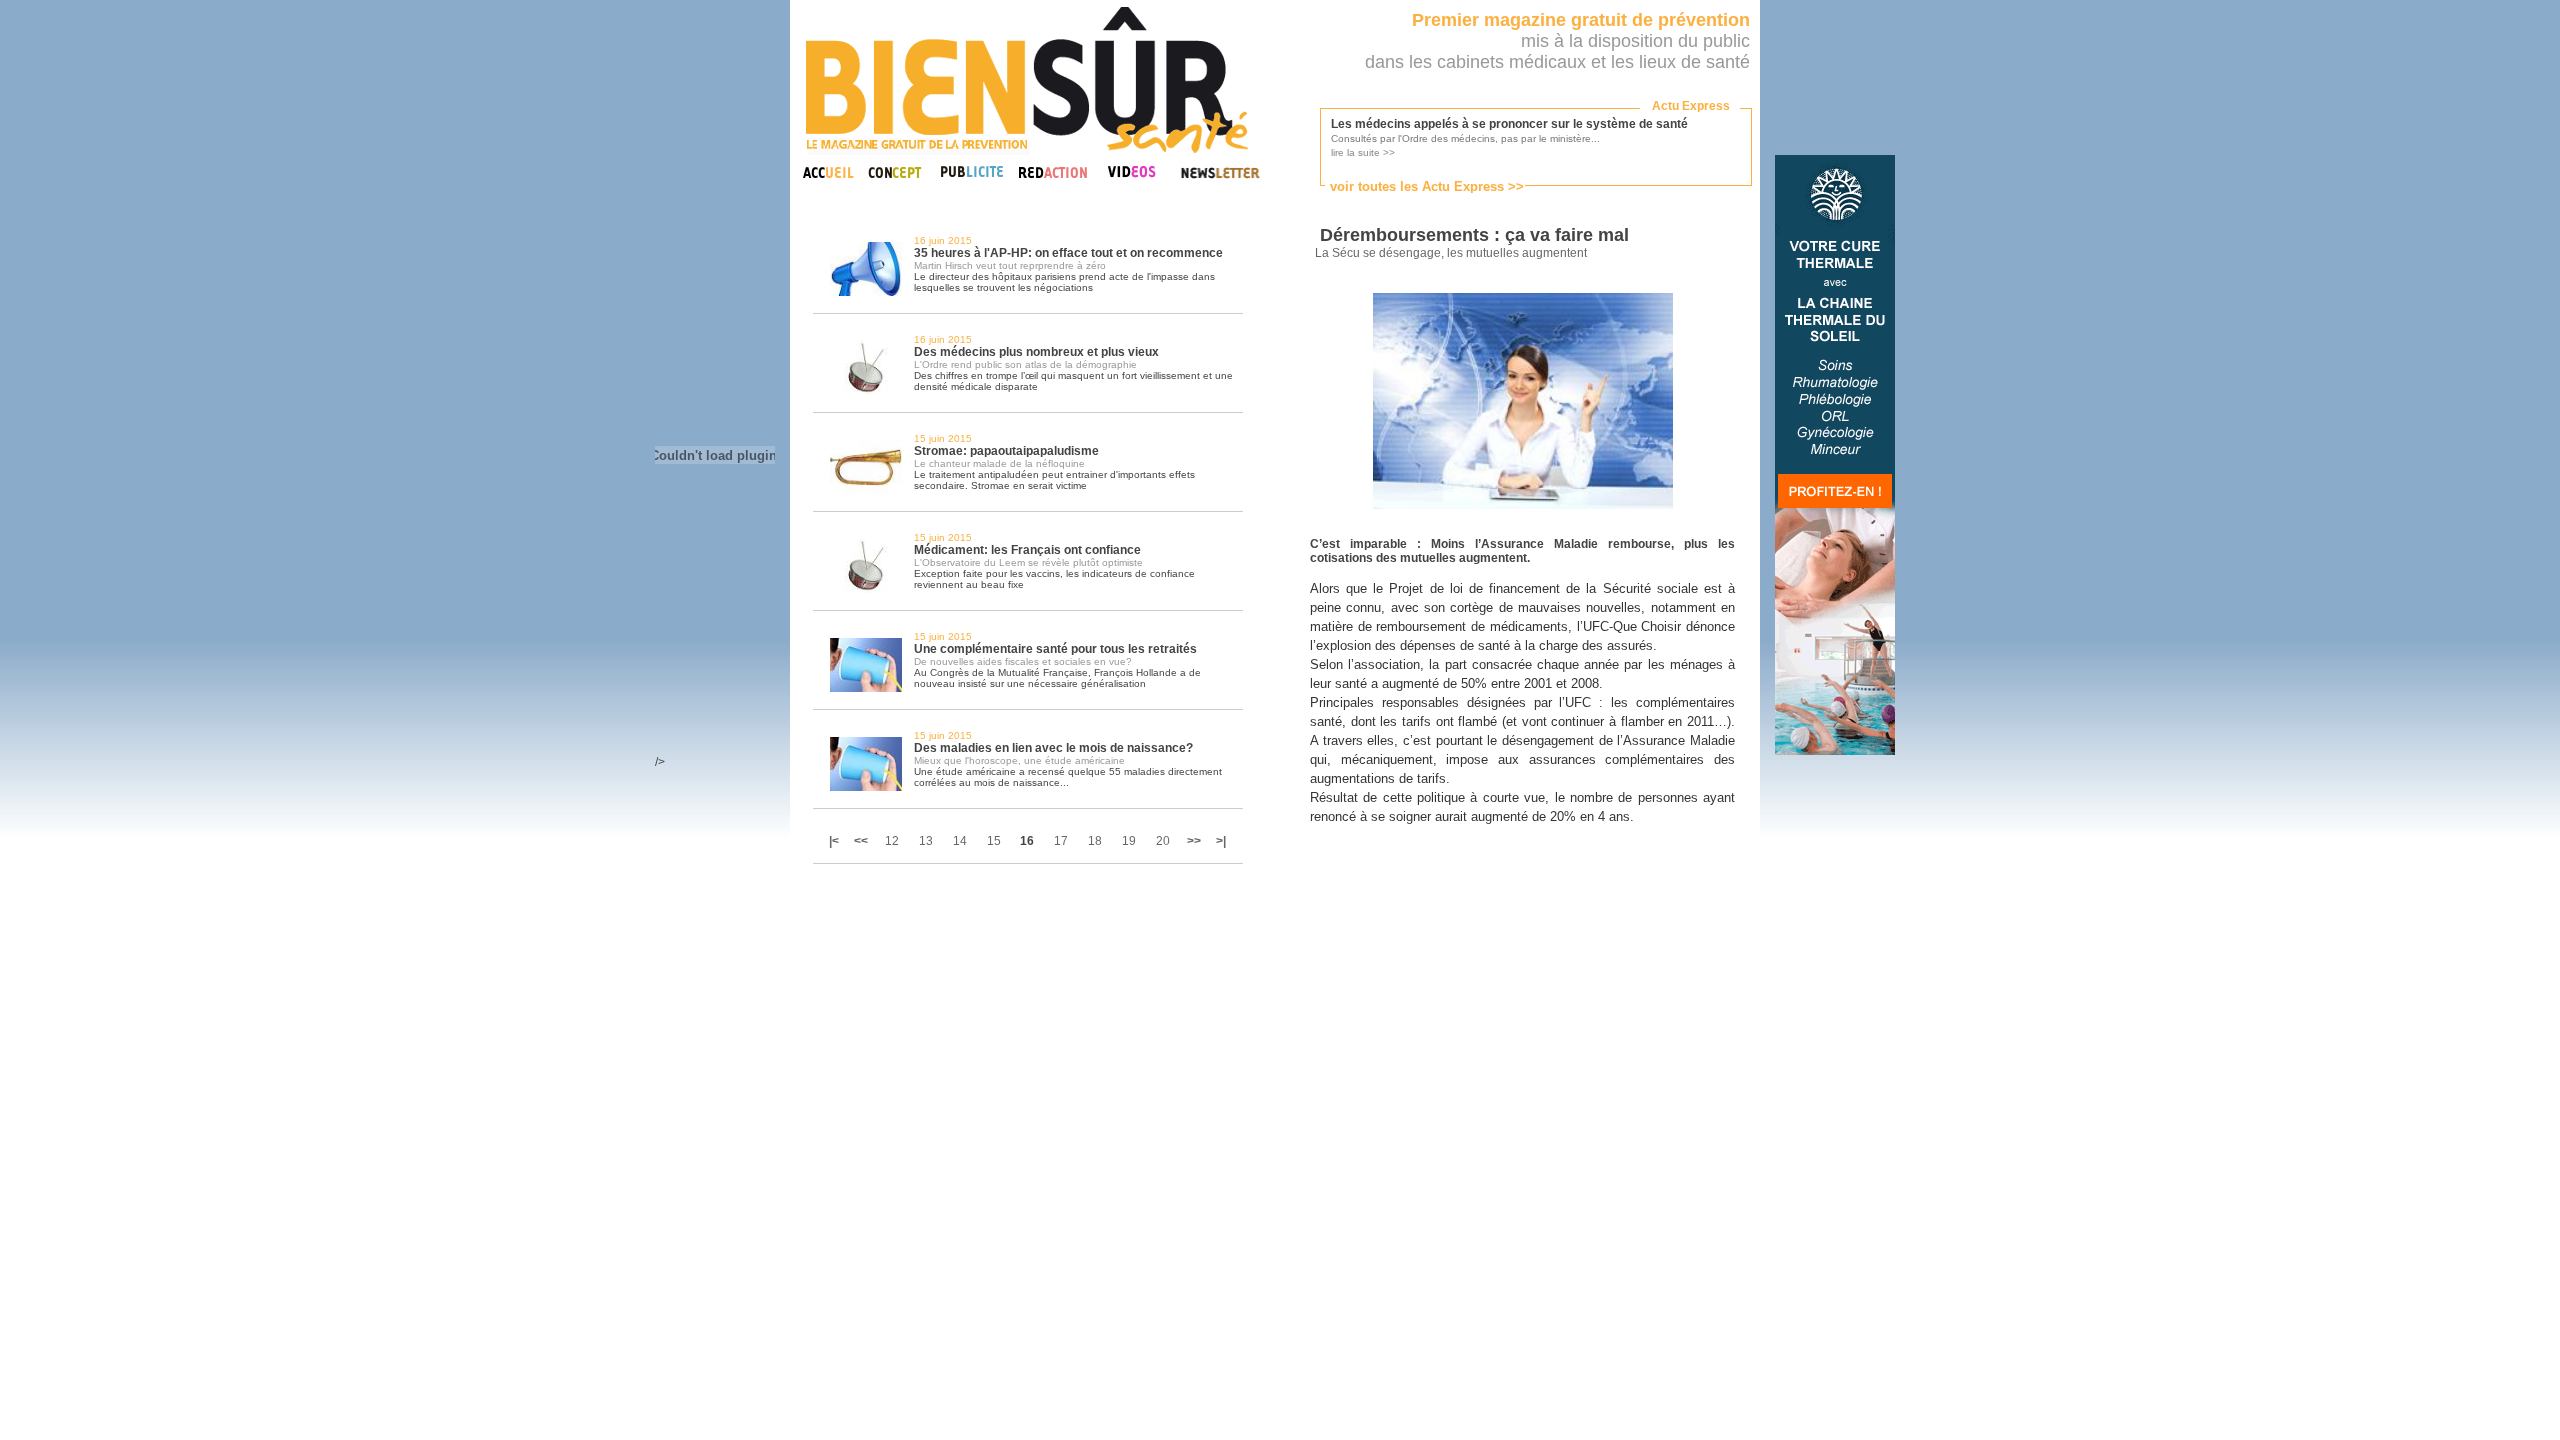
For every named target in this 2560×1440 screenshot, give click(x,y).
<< (861, 841)
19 (1129, 841)
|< (835, 841)
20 (1163, 841)
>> (1194, 841)
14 (960, 841)
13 (926, 841)
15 (994, 841)
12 (892, 841)
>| (1221, 841)
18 (1095, 841)
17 (1061, 841)
